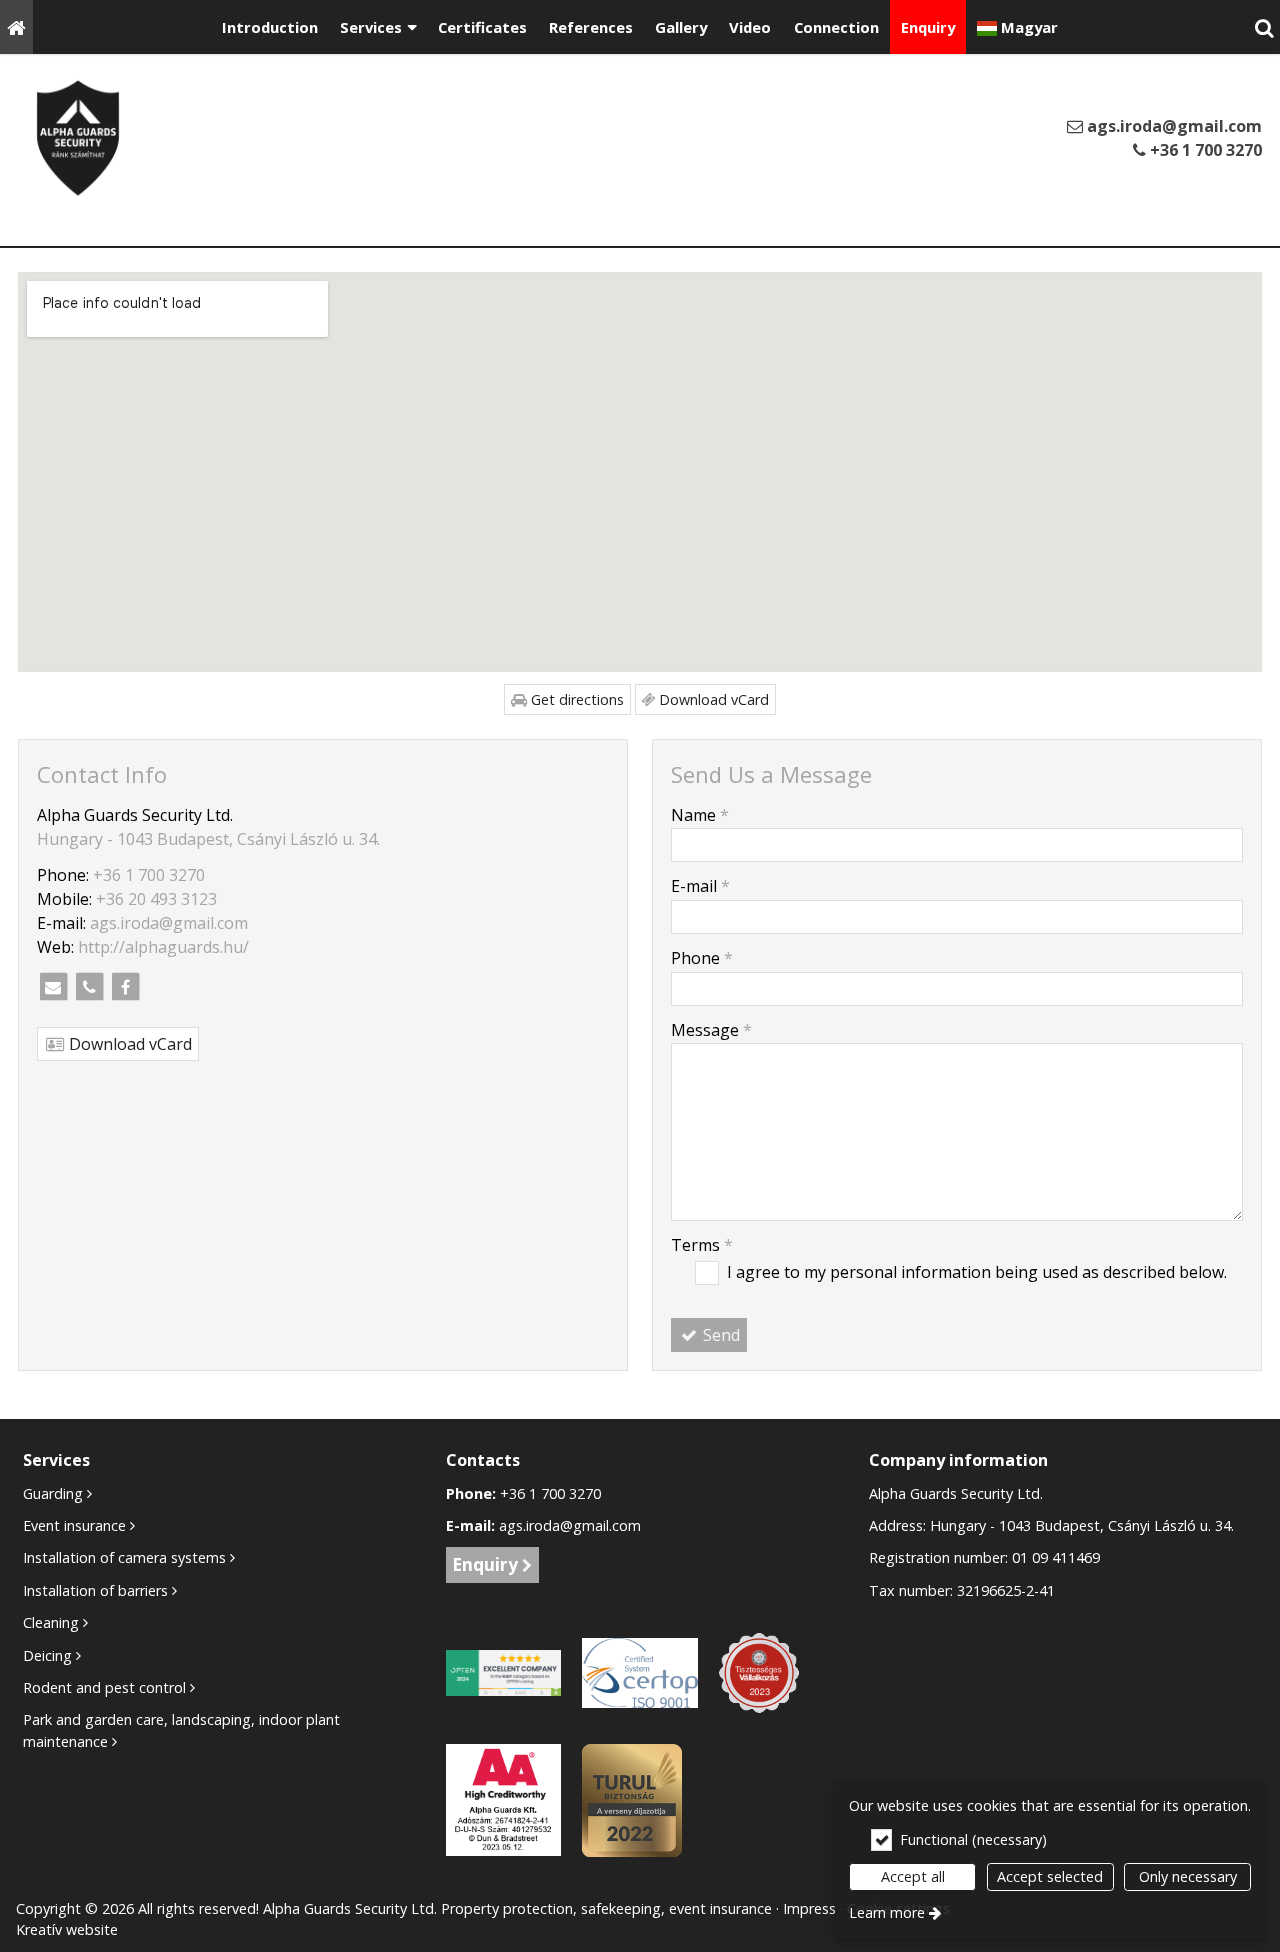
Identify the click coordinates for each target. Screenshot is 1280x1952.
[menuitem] (16, 27)
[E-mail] (53, 987)
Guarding (53, 1493)
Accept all (913, 1876)
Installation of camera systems (124, 1557)
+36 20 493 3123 (156, 899)
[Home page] (16, 27)
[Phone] (89, 987)
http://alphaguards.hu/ (163, 947)
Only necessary (1188, 1876)
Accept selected (1050, 1876)
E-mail (700, 886)
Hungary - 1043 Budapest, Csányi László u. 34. (208, 839)
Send (719, 1335)
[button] (1263, 27)
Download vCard (712, 699)
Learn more (887, 1912)
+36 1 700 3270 (1204, 150)
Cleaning (51, 1622)
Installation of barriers (95, 1590)
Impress (809, 1908)
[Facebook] (125, 987)
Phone (702, 958)
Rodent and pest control (104, 1687)
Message (711, 1030)
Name (700, 815)
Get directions (575, 699)
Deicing (47, 1655)
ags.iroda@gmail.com (1172, 126)
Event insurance (74, 1525)
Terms (702, 1245)
